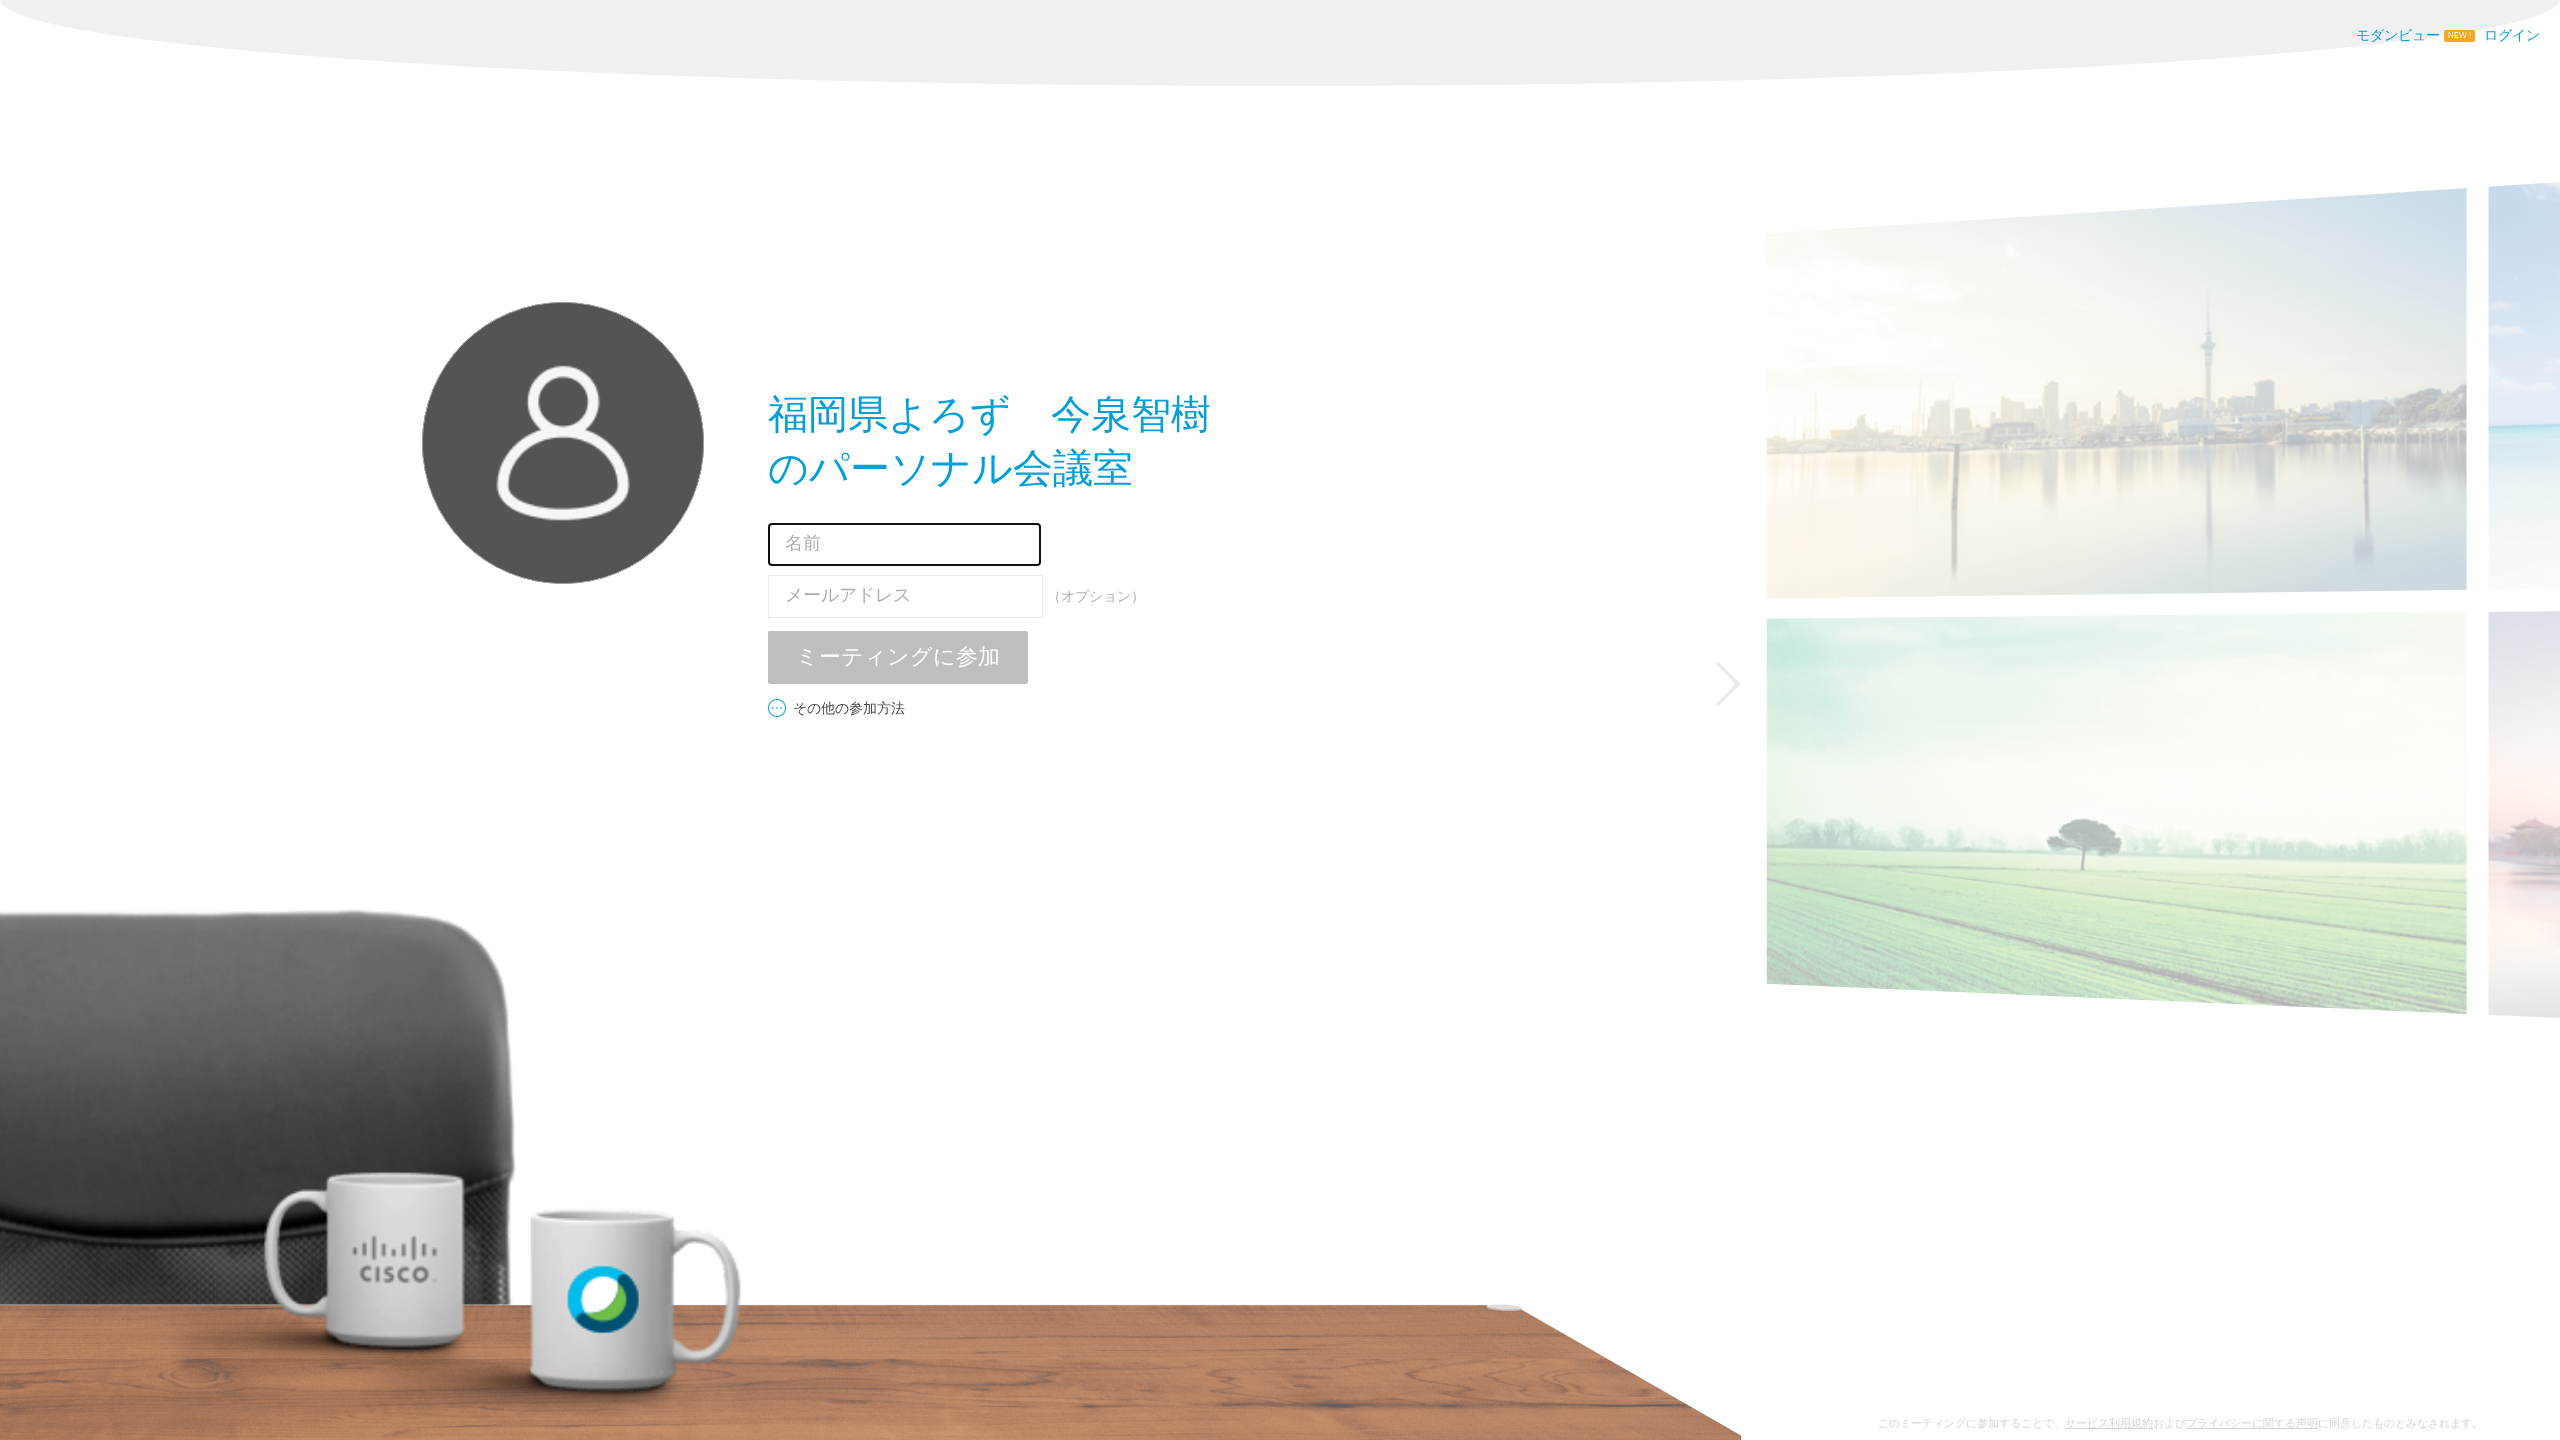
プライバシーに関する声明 (2252, 1423)
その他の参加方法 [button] (849, 709)
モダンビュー (2398, 36)
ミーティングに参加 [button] (898, 658)
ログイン (2512, 36)
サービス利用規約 (2109, 1423)
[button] (1728, 684)
